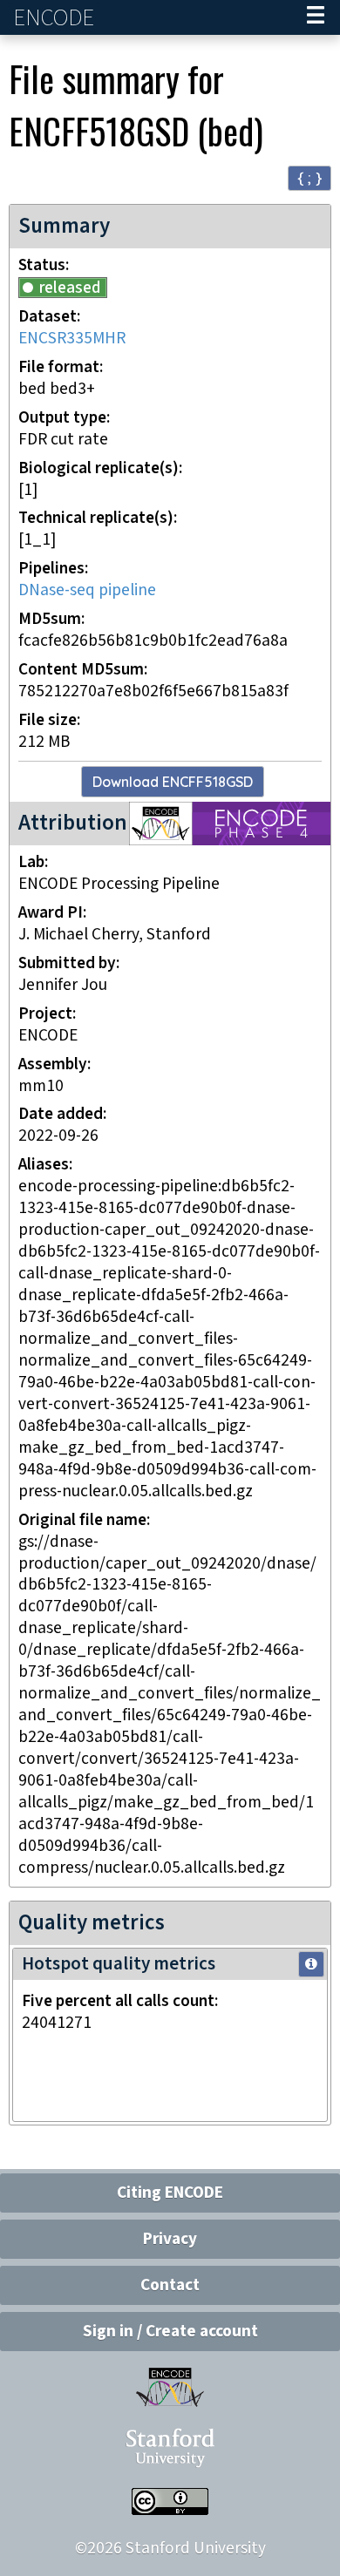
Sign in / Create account (170, 2332)
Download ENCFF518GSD (173, 782)
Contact (170, 2285)
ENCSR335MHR (72, 339)
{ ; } (309, 177)
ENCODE (56, 18)
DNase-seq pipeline (87, 590)
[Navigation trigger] (316, 17)
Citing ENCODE (170, 2193)
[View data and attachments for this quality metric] (311, 1964)
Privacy (170, 2239)
